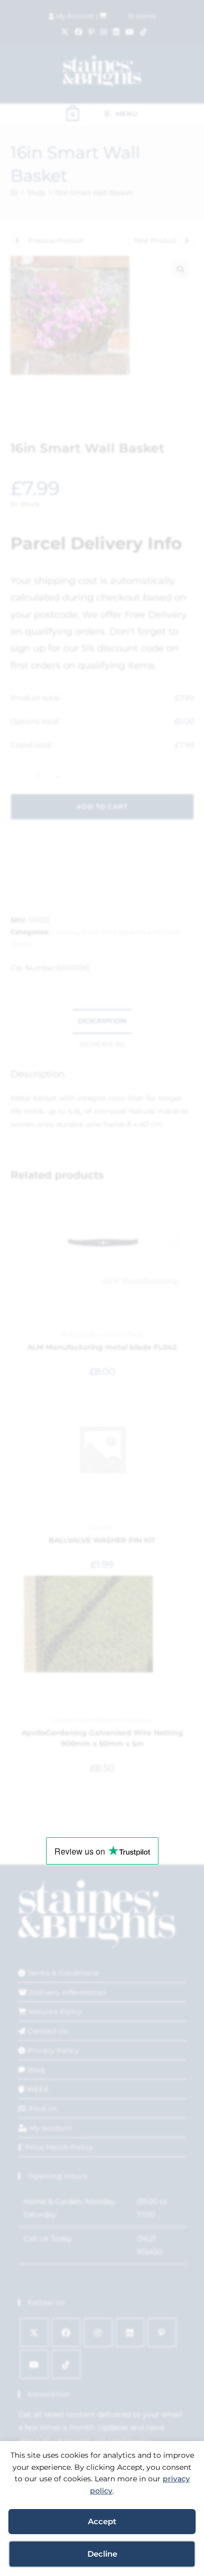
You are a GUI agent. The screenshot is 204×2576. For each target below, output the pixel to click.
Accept (102, 2521)
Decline (102, 2554)
